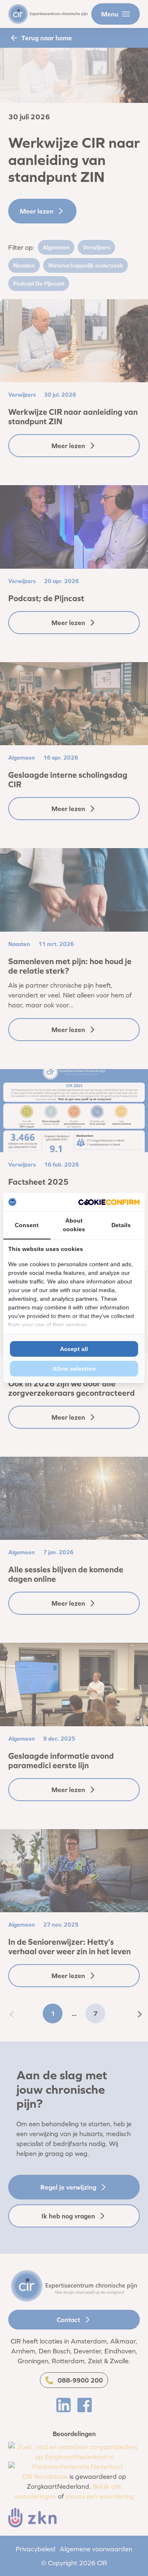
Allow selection (74, 1369)
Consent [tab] (27, 1225)
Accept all (74, 1349)
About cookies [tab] (74, 1225)
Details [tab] (121, 1225)
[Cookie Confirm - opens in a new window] (109, 1202)
